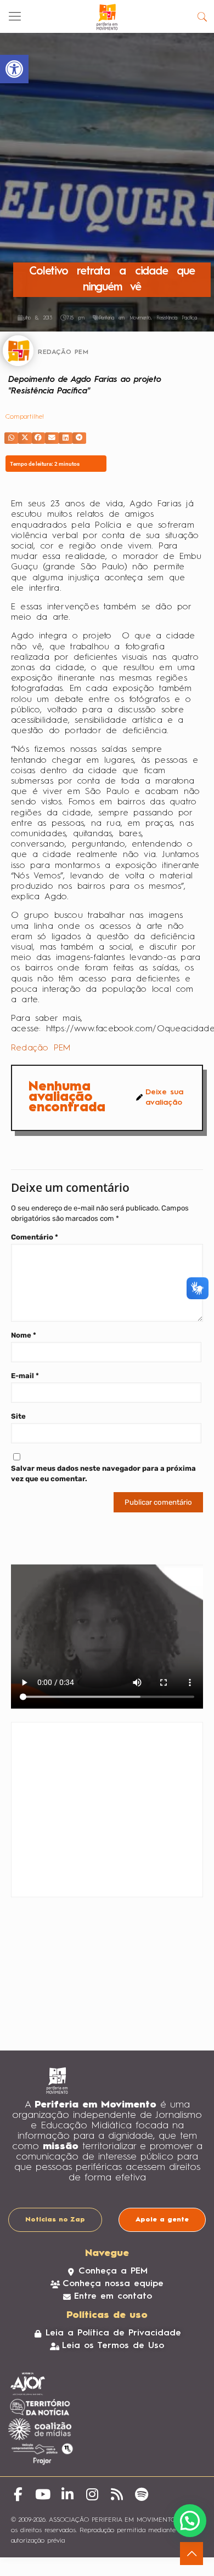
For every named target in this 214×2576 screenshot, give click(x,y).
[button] (11, 438)
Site (18, 1416)
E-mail (25, 1376)
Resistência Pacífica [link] (176, 318)
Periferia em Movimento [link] (125, 318)
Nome (24, 1335)
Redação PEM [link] (41, 1048)
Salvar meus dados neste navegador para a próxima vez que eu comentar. (103, 1473)
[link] (14, 69)
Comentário (35, 1237)
